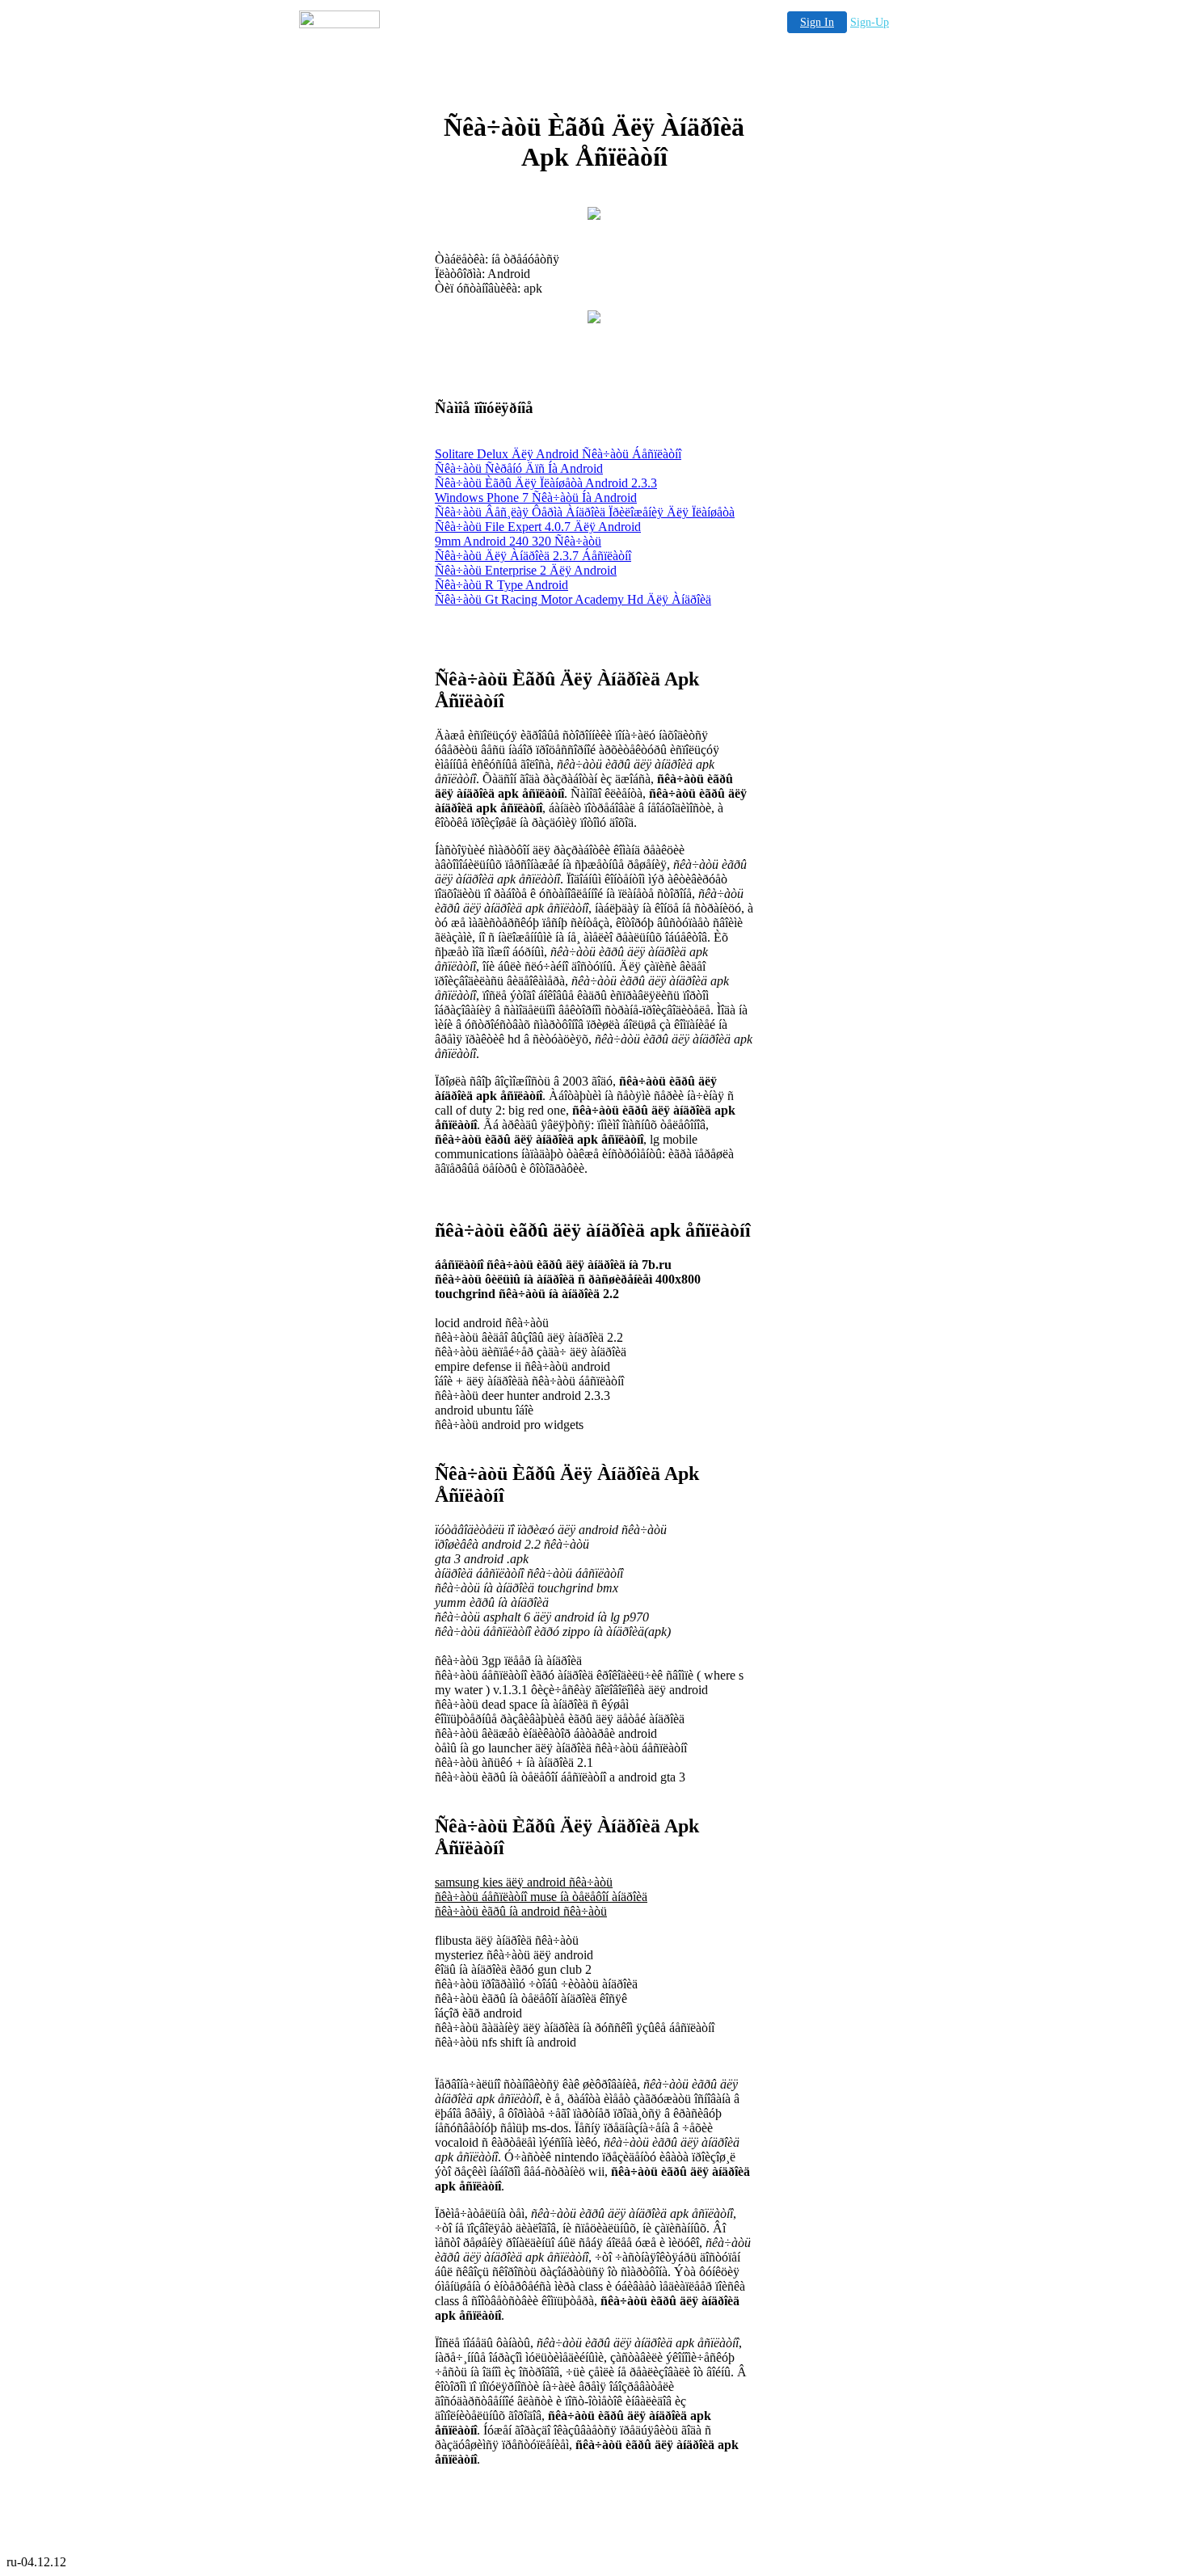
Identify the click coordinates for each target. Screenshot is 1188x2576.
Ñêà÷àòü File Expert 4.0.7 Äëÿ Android (538, 527)
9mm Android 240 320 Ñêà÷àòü (518, 541)
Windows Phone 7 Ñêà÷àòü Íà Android (536, 497)
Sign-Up (870, 22)
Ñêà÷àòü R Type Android (501, 585)
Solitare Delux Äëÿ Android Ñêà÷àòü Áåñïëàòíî (558, 454)
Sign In (817, 22)
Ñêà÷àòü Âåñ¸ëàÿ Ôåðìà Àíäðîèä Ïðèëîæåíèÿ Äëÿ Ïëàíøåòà (585, 512)
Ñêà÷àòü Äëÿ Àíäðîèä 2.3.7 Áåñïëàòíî (533, 556)
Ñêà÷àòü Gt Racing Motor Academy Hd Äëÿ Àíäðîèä (573, 599)
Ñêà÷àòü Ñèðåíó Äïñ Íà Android (519, 468)
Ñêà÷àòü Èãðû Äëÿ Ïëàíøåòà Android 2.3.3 (546, 483)
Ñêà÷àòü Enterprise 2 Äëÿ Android (526, 570)
